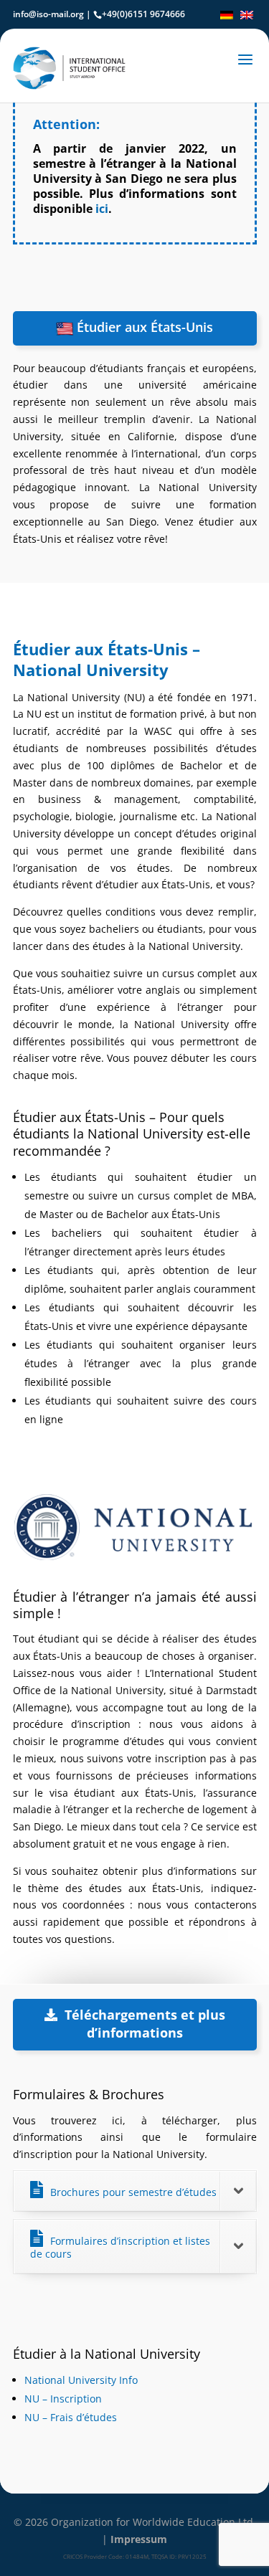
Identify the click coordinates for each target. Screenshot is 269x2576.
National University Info (81, 2380)
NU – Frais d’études (71, 2417)
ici (102, 209)
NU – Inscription (63, 2399)
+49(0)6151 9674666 (143, 14)
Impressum (139, 2539)
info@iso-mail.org (48, 14)
